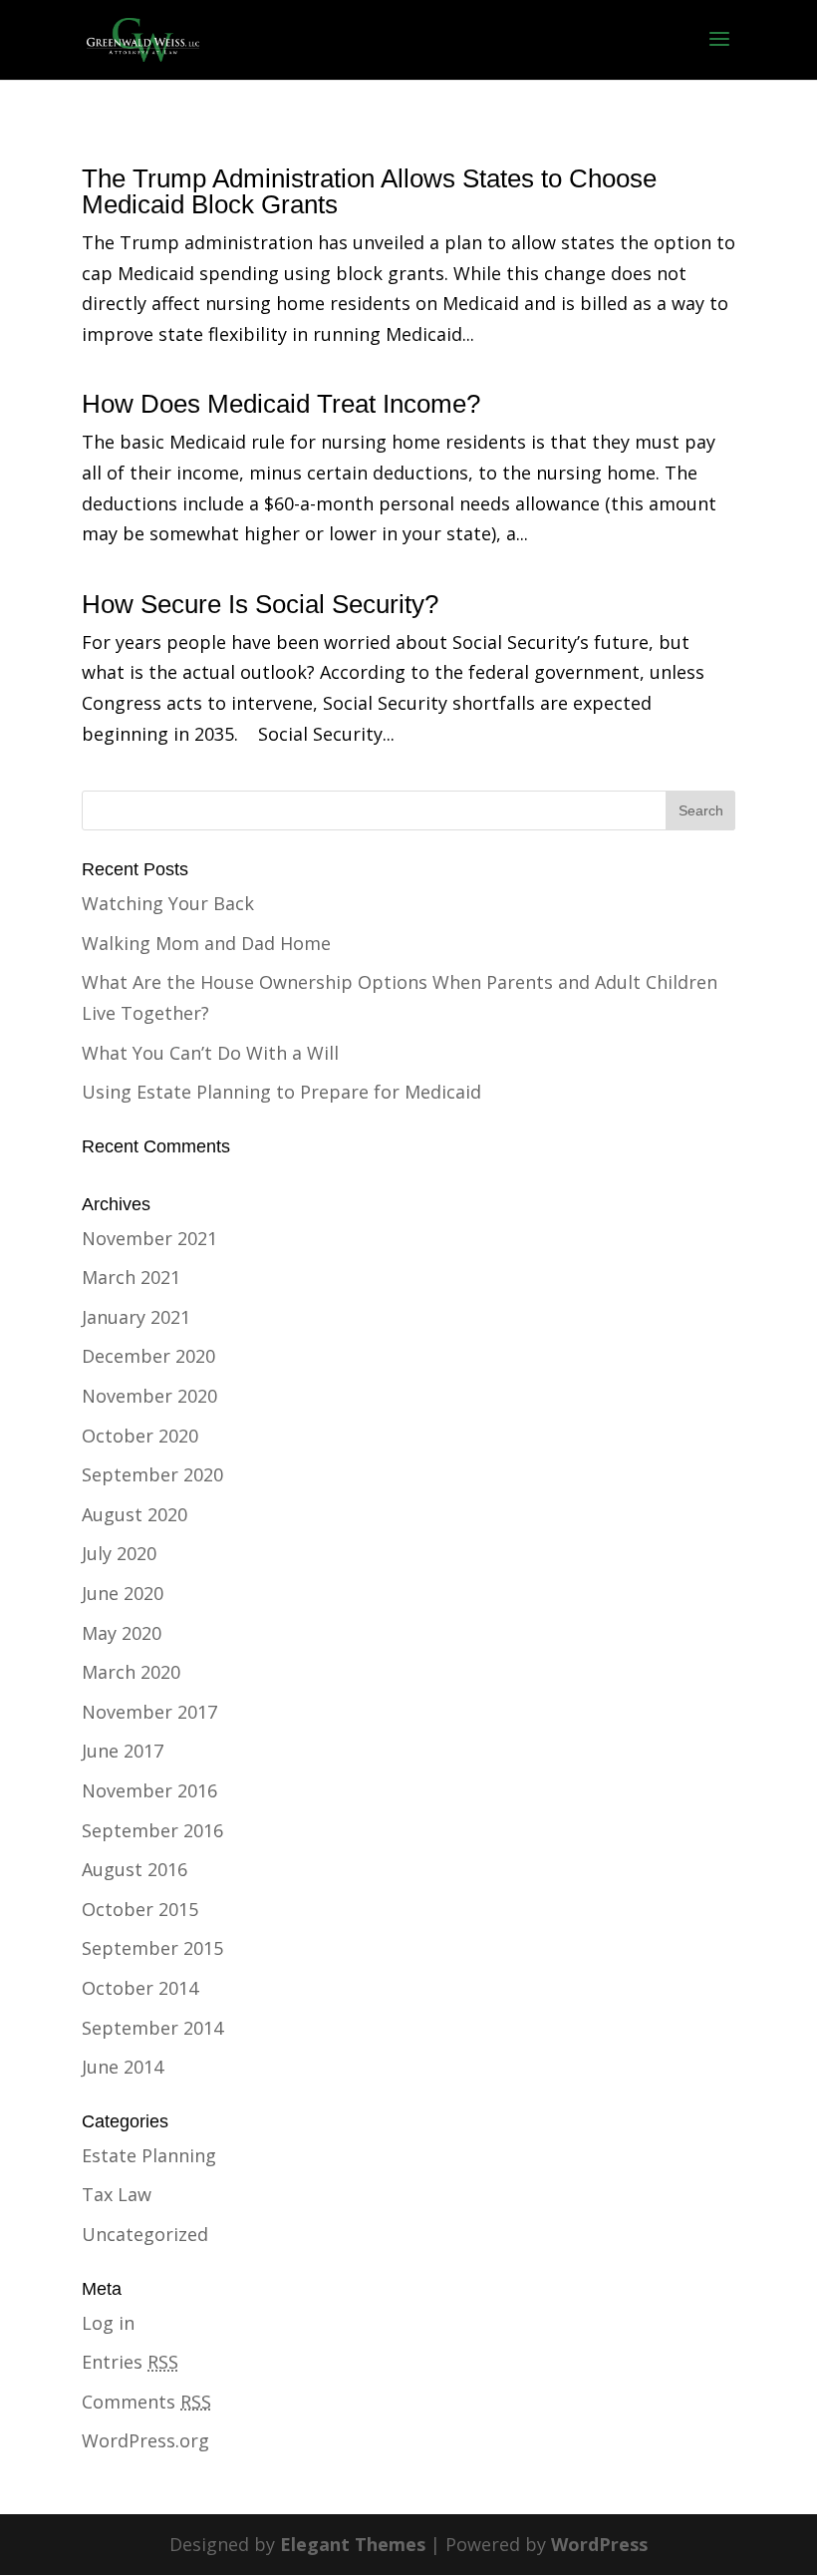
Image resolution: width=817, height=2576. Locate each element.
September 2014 (152, 2028)
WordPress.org (145, 2440)
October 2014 (140, 1988)
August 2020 (135, 1514)
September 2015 (152, 1948)
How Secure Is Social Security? (260, 604)
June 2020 (123, 1593)
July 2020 (119, 1553)
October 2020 (140, 1436)
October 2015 (140, 1909)
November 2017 (149, 1712)
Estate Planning (149, 2155)
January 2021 (136, 1317)
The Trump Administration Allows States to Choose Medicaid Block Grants (369, 191)
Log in (108, 2323)
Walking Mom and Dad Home (206, 943)
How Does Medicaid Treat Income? (281, 404)
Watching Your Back (168, 903)
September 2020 (152, 1474)
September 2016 (152, 1830)
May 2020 (122, 1633)
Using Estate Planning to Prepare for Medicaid (281, 1092)
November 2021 (149, 1238)
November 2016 (149, 1790)
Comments (146, 2402)
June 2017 (123, 1751)
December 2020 (148, 1356)
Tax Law (117, 2194)
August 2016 (135, 1869)
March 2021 (131, 1277)
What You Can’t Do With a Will (210, 1053)
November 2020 (149, 1396)
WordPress (599, 2544)
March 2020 (131, 1672)
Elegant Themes (353, 2544)
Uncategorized (145, 2234)
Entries (130, 2362)
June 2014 (123, 2067)
